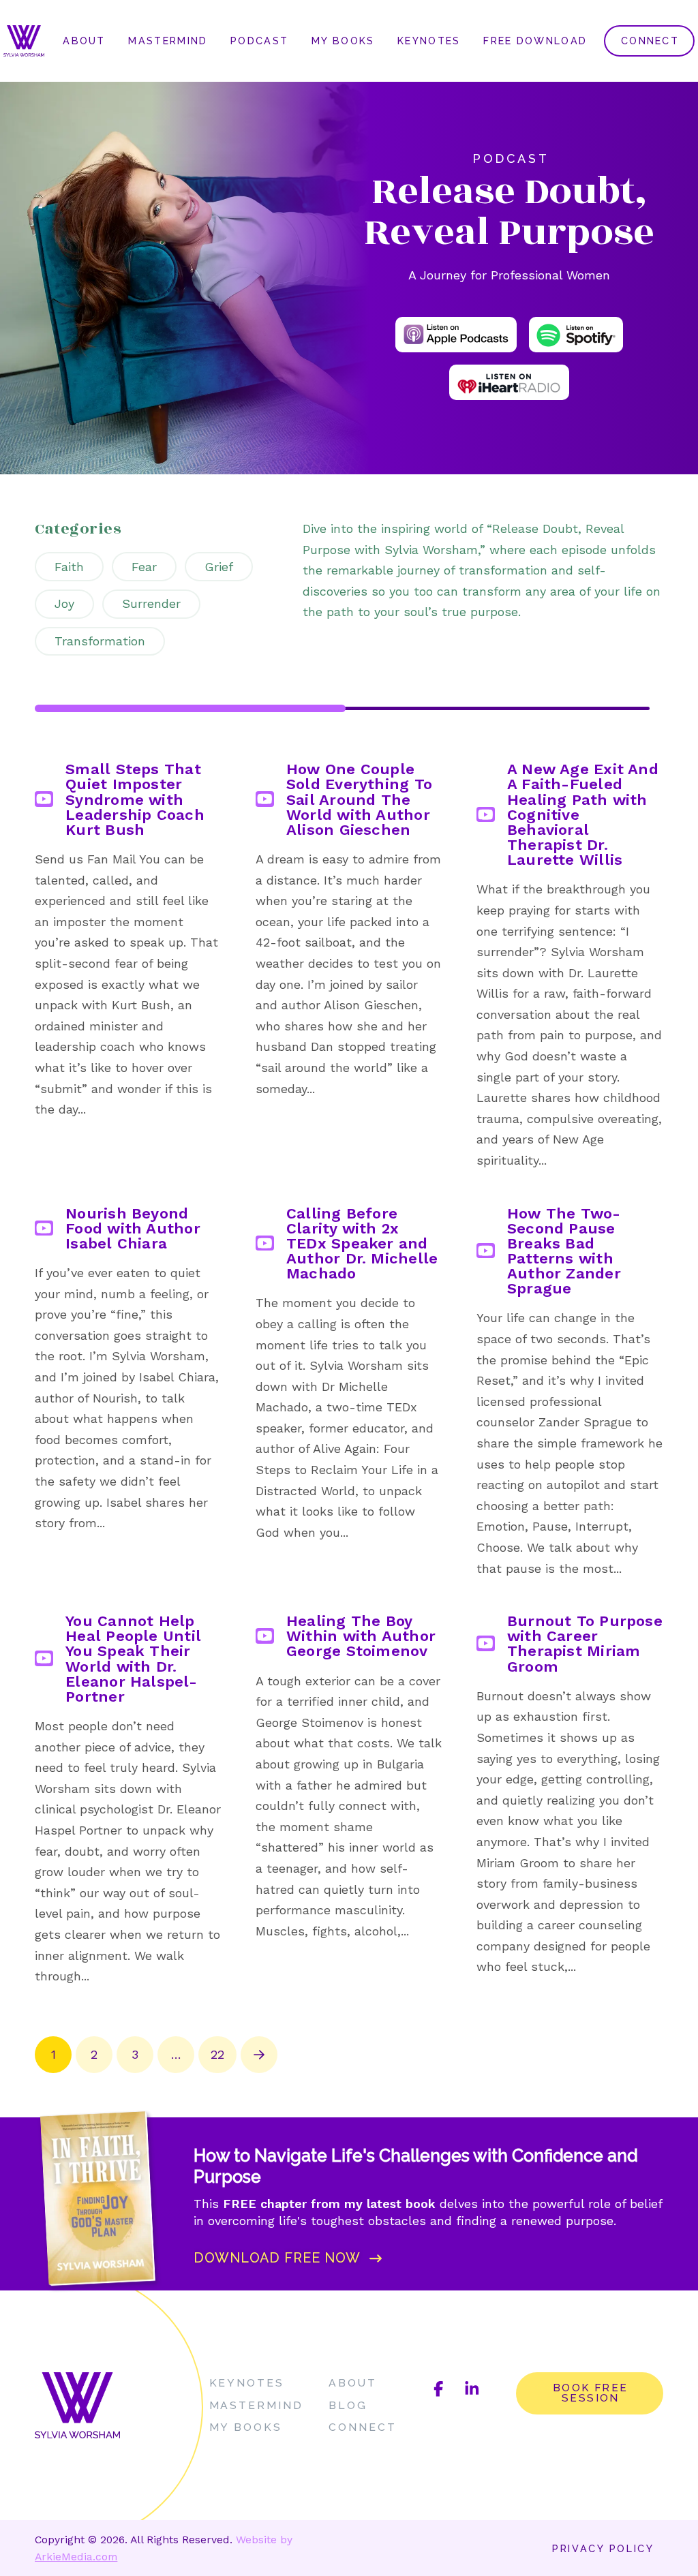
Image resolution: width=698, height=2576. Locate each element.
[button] (291, 2258)
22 (217, 2054)
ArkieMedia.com (76, 2557)
